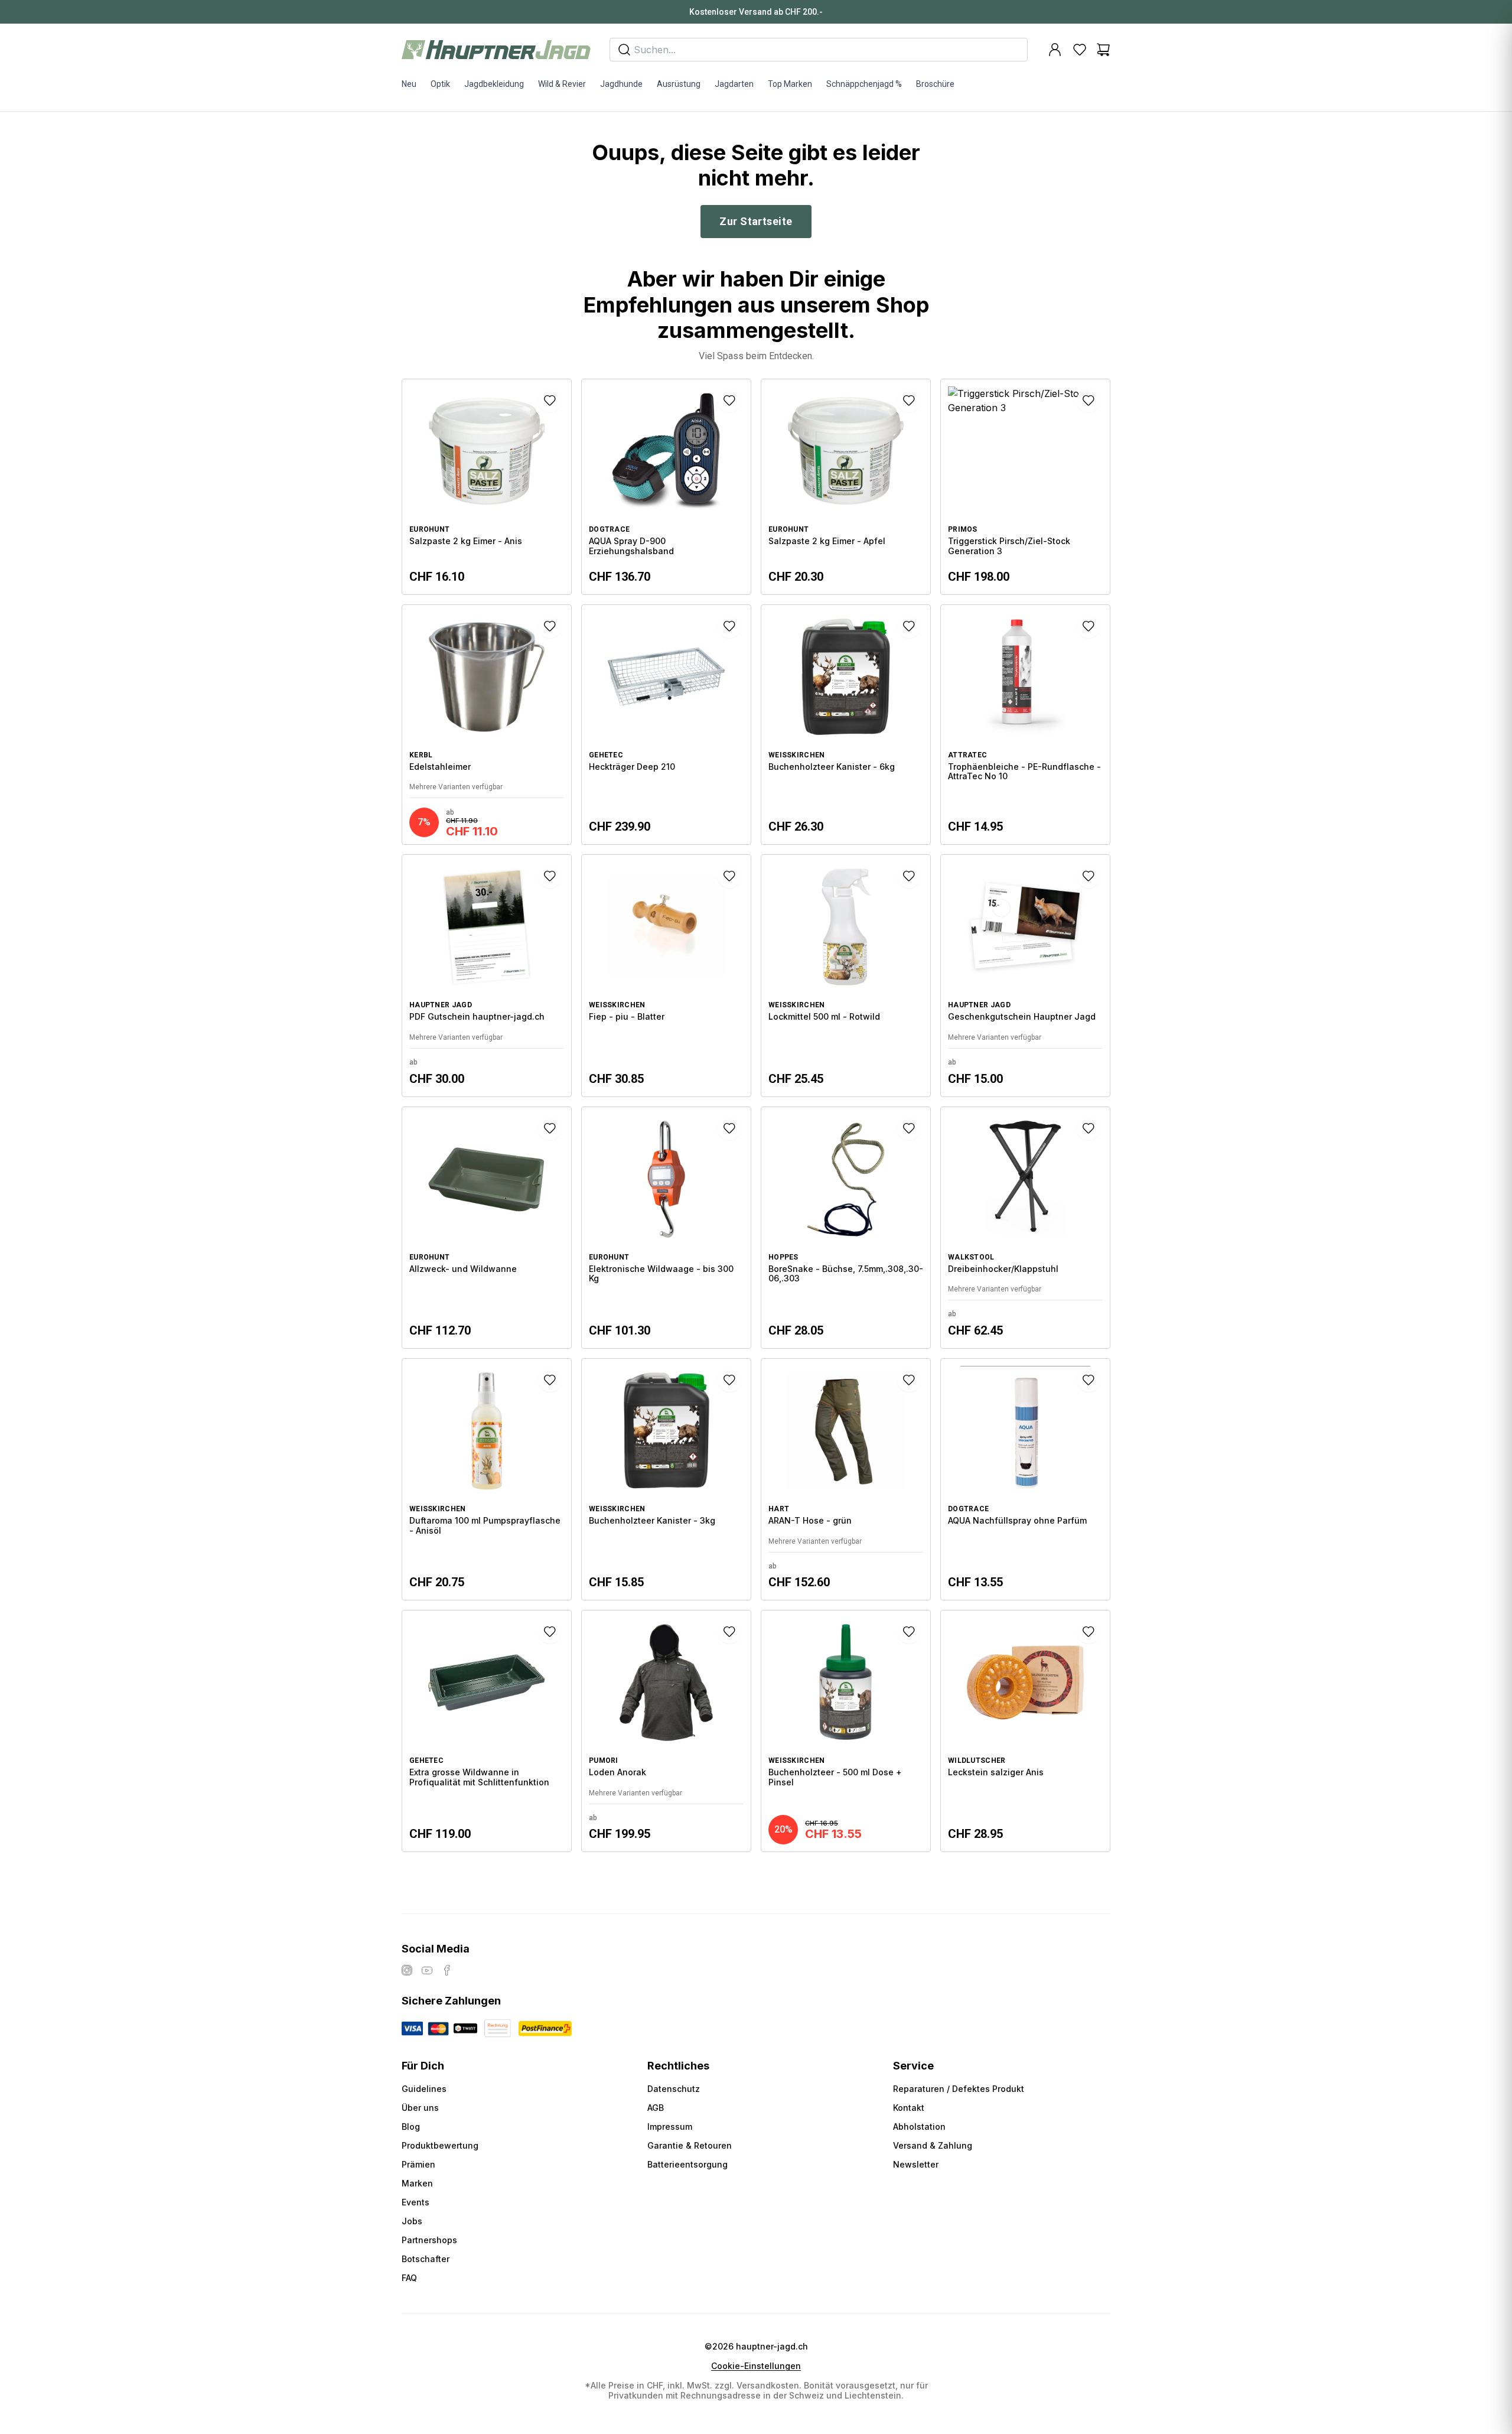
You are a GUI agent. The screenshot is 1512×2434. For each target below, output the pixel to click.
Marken (417, 2183)
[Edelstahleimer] (487, 725)
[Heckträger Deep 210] (666, 725)
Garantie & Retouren (690, 2145)
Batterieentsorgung (687, 2164)
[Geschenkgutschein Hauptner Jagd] (1025, 975)
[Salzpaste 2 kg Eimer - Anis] (487, 487)
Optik (440, 84)
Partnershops (429, 2240)
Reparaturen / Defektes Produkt (959, 2089)
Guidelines (424, 2089)
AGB (656, 2108)
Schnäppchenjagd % (864, 84)
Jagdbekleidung (494, 84)
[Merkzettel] (1080, 50)
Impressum (670, 2127)
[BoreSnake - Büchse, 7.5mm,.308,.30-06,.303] (846, 1228)
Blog (411, 2127)
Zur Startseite (756, 221)
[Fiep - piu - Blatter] (666, 975)
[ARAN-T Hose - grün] (846, 1479)
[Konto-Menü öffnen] (1055, 50)
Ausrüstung (679, 84)
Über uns (420, 2108)
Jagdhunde (621, 84)
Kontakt (909, 2108)
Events (416, 2202)
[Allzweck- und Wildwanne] (487, 1228)
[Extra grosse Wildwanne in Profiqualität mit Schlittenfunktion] (487, 1731)
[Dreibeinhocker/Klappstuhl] (1025, 1228)
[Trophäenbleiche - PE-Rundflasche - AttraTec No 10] (1025, 725)
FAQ (409, 2278)
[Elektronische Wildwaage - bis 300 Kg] (666, 1228)
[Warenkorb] (1103, 50)
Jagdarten (734, 84)
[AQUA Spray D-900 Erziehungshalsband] (666, 487)
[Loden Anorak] (666, 1731)
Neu (409, 84)
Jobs (412, 2221)
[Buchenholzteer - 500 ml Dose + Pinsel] (846, 1731)
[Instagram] (407, 1970)
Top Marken (790, 84)
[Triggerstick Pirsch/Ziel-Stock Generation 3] (1025, 487)
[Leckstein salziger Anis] (1025, 1731)
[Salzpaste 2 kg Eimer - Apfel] (846, 487)
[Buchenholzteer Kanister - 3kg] (666, 1479)
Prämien (418, 2164)
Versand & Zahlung (933, 2145)
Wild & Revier (562, 84)
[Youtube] (427, 1970)
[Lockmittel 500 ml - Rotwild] (846, 975)
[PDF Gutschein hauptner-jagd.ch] (487, 975)
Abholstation (919, 2127)
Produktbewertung (440, 2145)
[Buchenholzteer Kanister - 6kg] (846, 725)
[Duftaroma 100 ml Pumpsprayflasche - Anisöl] (487, 1479)
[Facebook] (447, 1970)
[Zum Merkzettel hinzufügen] (550, 401)
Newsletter (916, 2164)
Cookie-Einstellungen (756, 2366)
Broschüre (935, 84)
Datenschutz (674, 2089)
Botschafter (426, 2259)
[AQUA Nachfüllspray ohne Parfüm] (1025, 1479)
